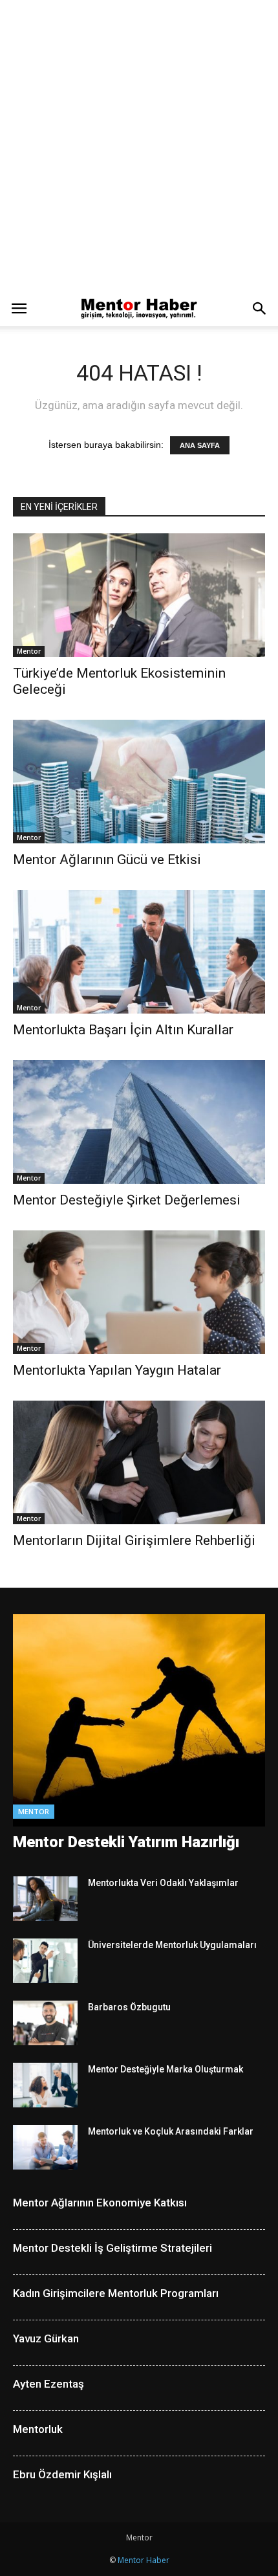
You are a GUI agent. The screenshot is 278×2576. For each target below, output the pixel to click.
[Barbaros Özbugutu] (45, 2023)
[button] (260, 309)
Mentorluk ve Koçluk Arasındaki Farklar (171, 2131)
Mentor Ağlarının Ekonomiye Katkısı (100, 2203)
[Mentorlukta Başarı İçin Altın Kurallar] (139, 952)
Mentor (29, 651)
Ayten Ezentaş (48, 2384)
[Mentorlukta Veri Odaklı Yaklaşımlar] (45, 1899)
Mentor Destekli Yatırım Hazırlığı (126, 1842)
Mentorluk (38, 2429)
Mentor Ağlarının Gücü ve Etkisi (107, 860)
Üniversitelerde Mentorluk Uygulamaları (172, 1945)
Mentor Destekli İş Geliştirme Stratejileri (112, 2248)
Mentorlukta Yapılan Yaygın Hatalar (117, 1370)
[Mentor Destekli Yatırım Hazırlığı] (139, 1721)
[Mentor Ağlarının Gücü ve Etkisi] (139, 782)
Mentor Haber (144, 2560)
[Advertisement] (139, 146)
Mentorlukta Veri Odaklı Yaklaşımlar (163, 1883)
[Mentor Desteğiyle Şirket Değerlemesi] (139, 1122)
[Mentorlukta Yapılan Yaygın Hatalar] (139, 1292)
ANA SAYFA (200, 445)
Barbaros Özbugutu (129, 2007)
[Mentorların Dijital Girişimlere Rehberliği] (139, 1462)
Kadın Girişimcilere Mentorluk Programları (116, 2293)
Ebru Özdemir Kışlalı (62, 2474)
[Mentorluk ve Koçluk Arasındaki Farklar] (45, 2147)
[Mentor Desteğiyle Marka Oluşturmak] (45, 2085)
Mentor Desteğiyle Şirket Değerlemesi (127, 1200)
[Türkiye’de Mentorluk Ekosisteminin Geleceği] (139, 595)
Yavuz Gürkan (46, 2338)
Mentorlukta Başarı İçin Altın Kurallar (123, 1030)
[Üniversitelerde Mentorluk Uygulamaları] (45, 1961)
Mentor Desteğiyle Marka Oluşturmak (166, 2069)
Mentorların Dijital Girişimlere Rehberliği (134, 1540)
